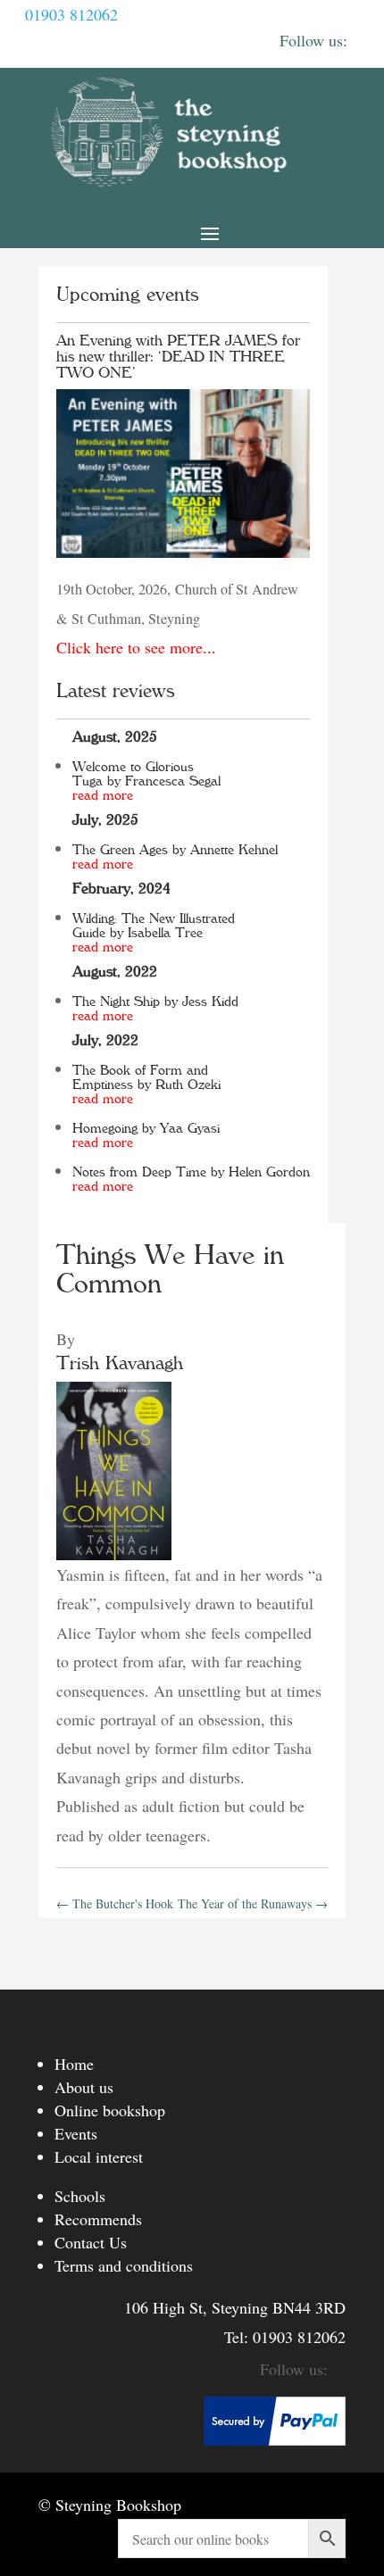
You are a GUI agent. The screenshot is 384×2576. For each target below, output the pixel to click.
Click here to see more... (136, 647)
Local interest (99, 2156)
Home (74, 2064)
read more (103, 795)
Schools (80, 2196)
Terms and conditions (124, 2265)
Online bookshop (110, 2110)
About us (84, 2087)
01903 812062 (71, 14)
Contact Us (91, 2242)
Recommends (98, 2219)
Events (76, 2133)
